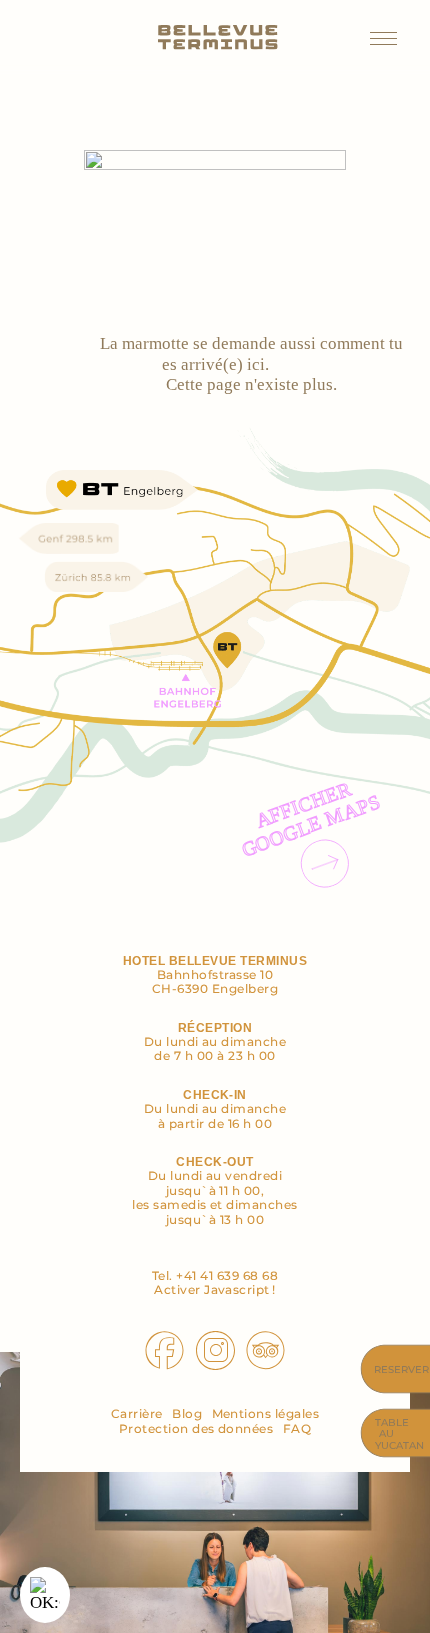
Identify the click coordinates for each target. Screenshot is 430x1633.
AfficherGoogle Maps (311, 818)
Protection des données (196, 1429)
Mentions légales (266, 1414)
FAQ (297, 1429)
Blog (187, 1414)
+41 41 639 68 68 (227, 1275)
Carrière (137, 1414)
